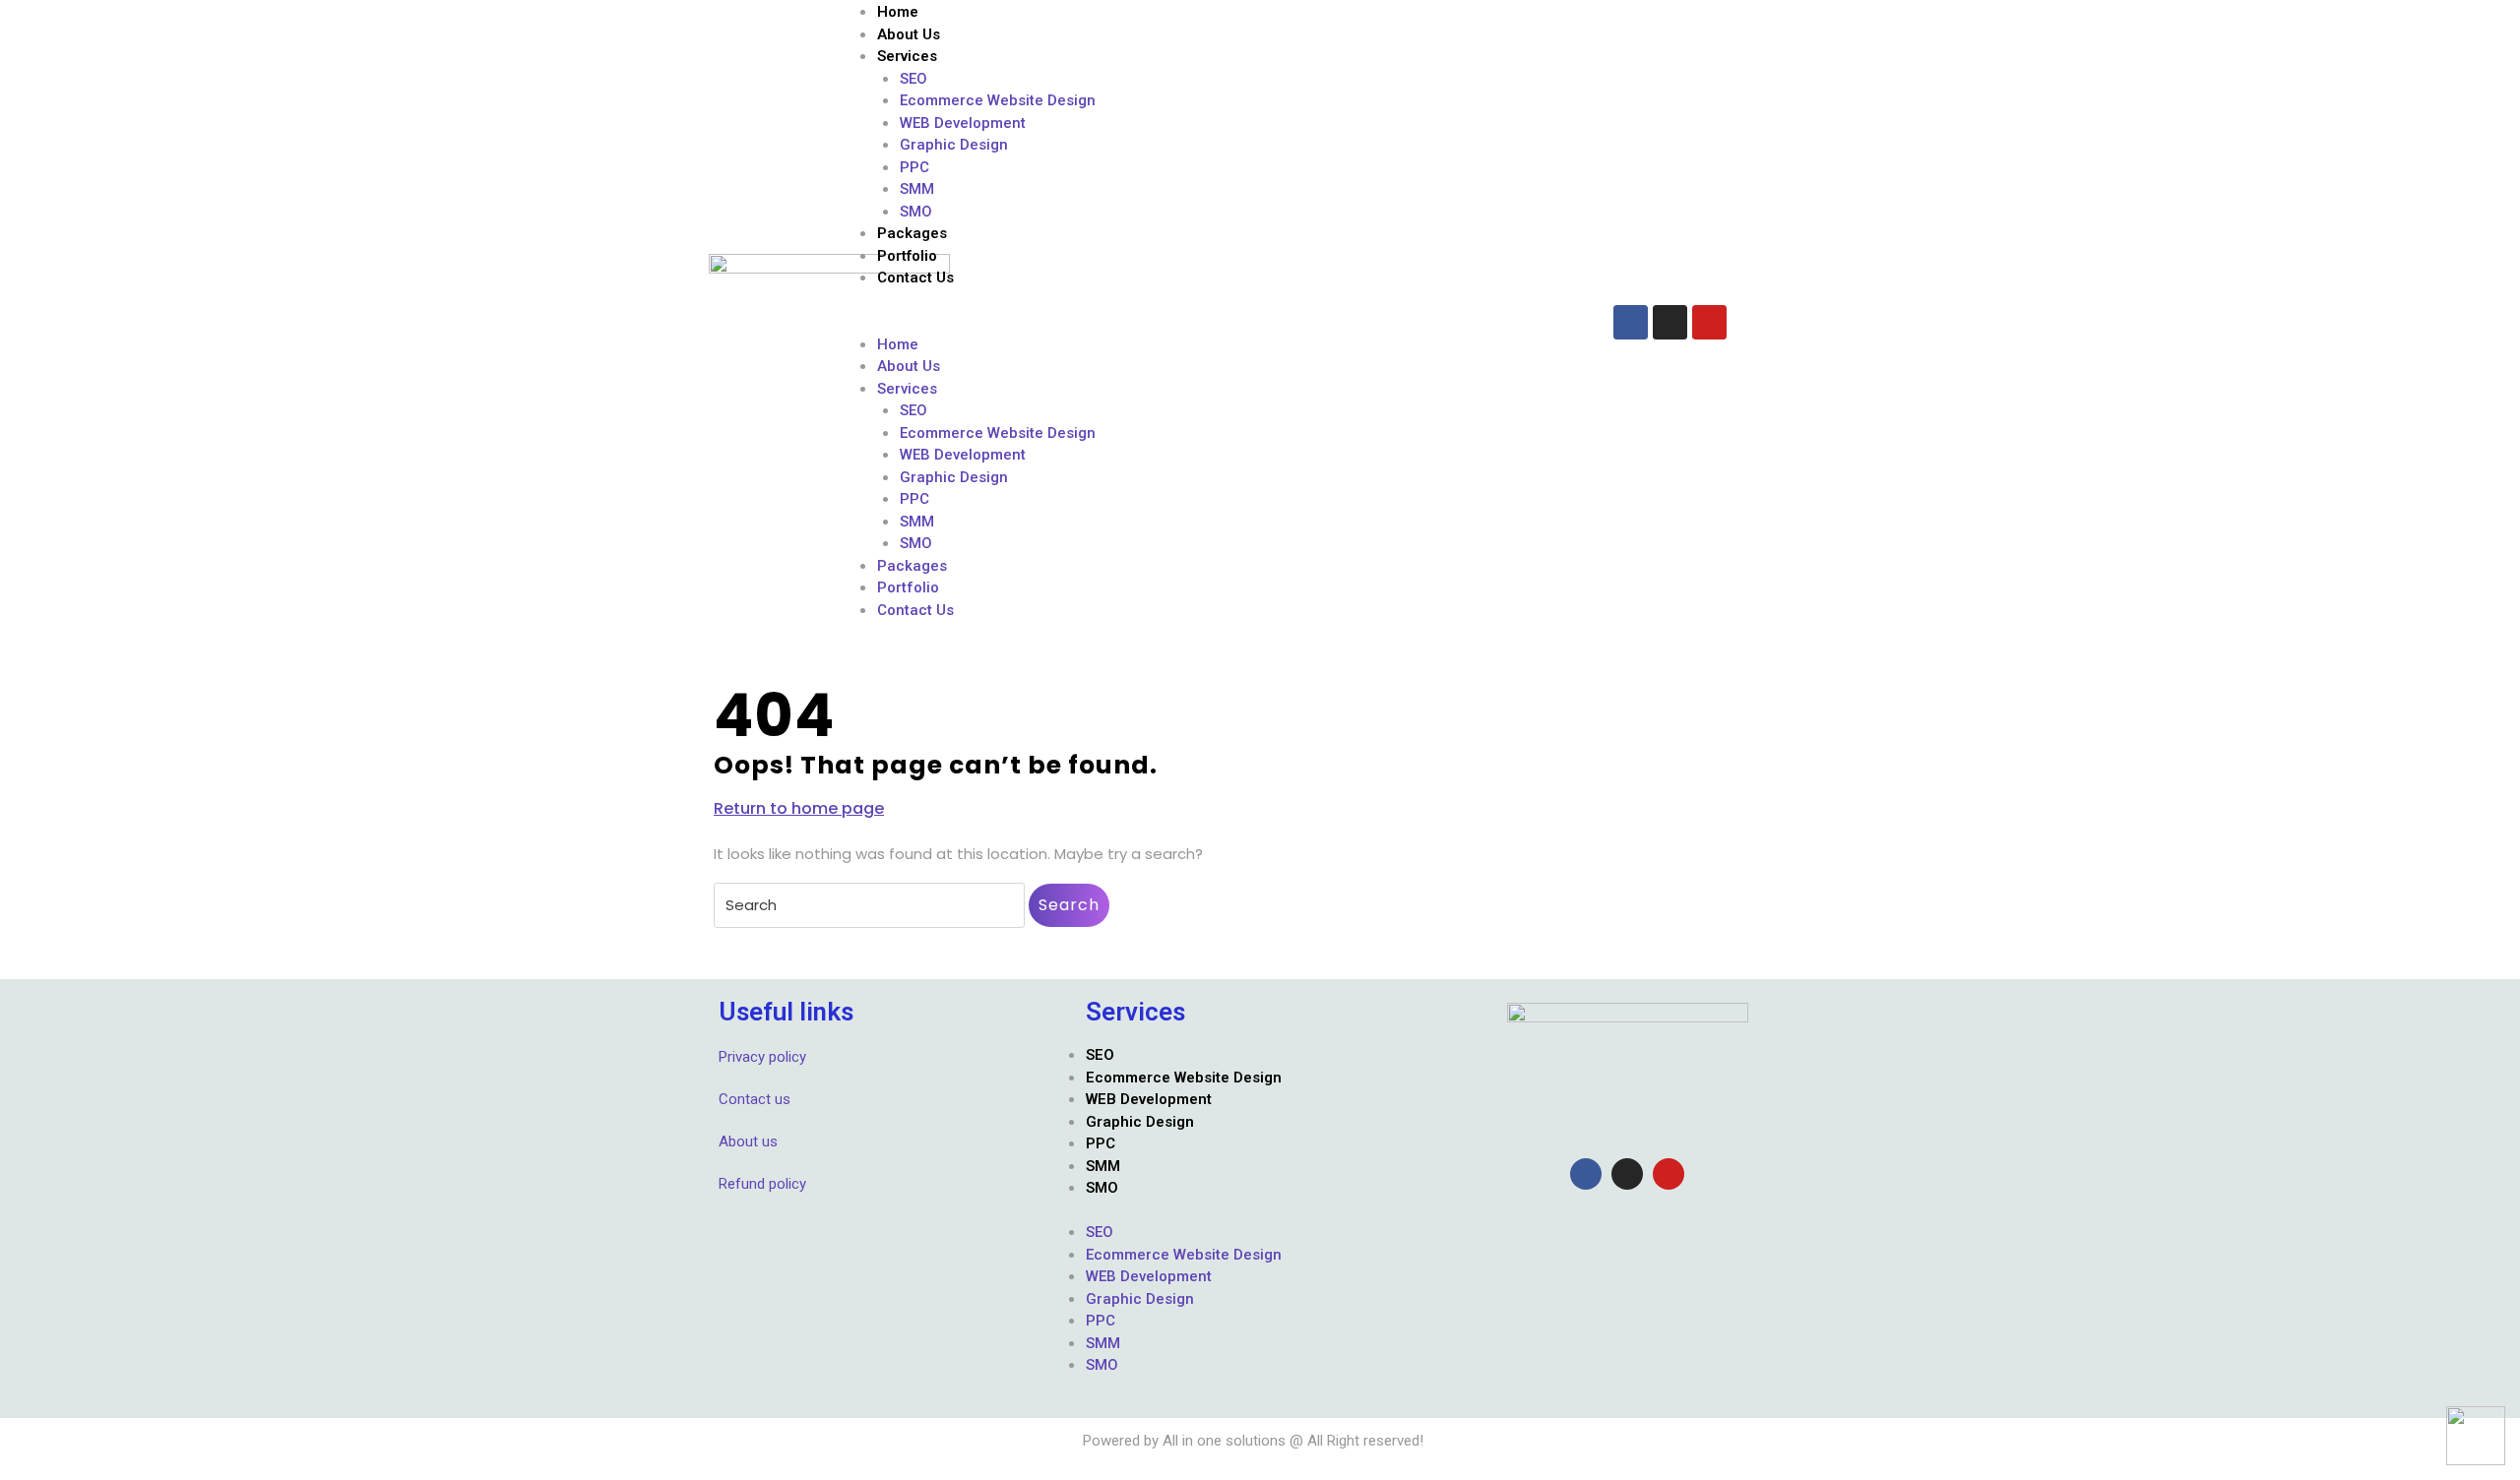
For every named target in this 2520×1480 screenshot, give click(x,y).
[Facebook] (1631, 322)
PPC (914, 167)
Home (898, 12)
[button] (1215, 322)
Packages (912, 233)
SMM (917, 189)
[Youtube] (1709, 322)
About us (748, 1141)
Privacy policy (762, 1057)
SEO (913, 79)
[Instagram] (1670, 322)
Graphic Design (954, 145)
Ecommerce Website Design (998, 100)
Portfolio (907, 256)
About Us (909, 34)
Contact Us (915, 277)
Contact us (755, 1099)
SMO (916, 212)
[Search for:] (869, 905)
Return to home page (799, 808)
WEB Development (963, 123)
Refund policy (762, 1184)
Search (1069, 905)
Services (907, 56)
